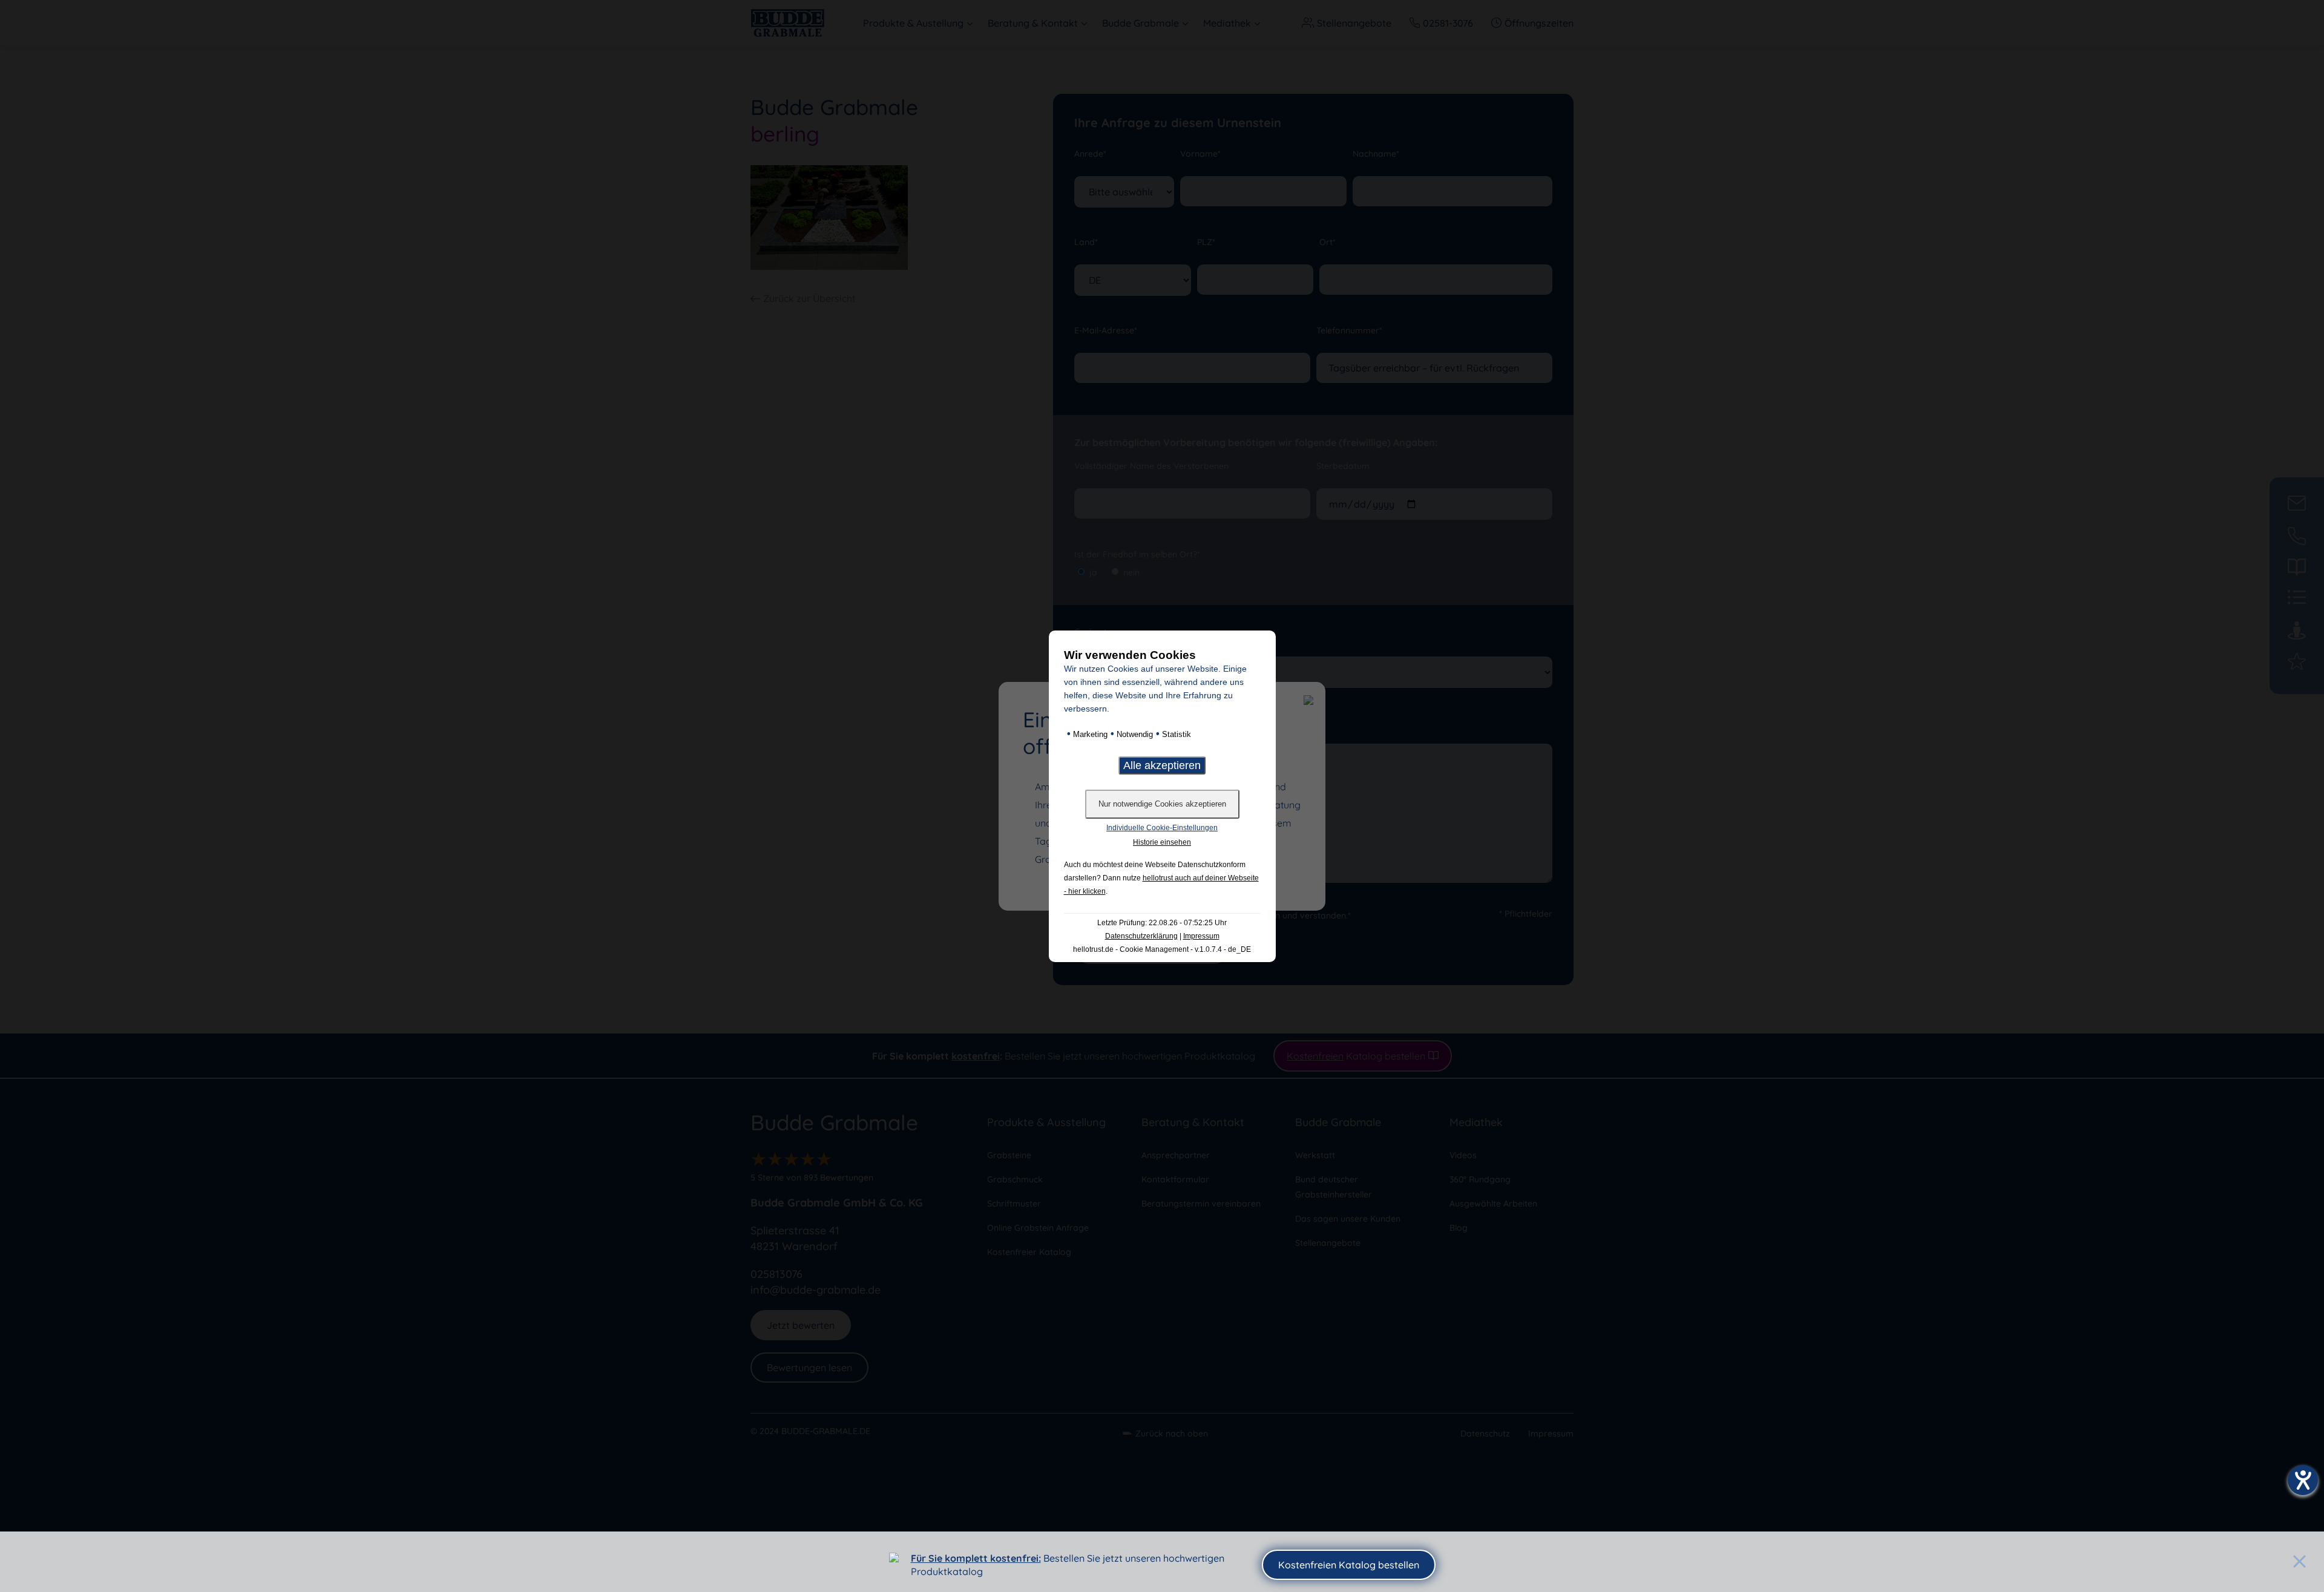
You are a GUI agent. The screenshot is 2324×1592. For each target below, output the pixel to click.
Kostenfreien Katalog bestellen (1349, 1565)
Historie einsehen (1162, 842)
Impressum (1201, 936)
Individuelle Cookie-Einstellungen (1162, 828)
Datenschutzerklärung (1141, 936)
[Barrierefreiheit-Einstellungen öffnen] (2303, 1480)
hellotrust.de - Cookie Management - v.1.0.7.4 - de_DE (1162, 949)
